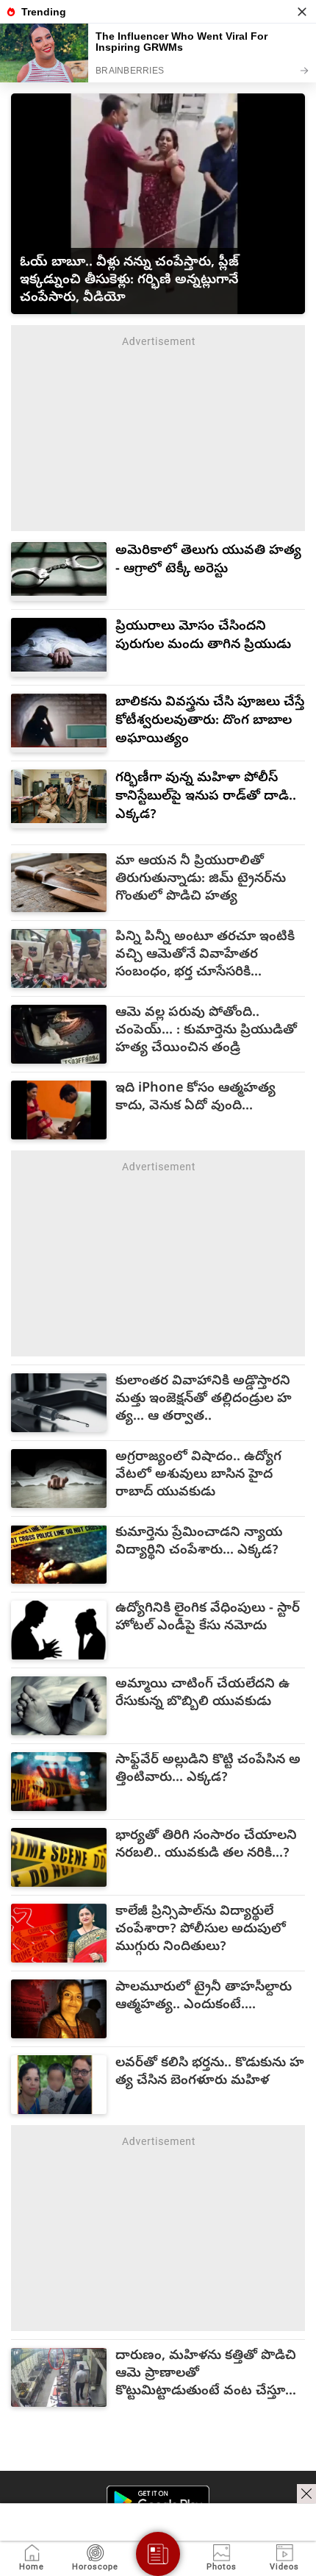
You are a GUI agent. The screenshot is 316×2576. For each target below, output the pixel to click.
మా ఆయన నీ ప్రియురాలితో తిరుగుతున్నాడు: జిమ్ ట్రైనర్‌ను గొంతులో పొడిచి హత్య (201, 880)
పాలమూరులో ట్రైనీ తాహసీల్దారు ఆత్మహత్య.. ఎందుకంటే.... (204, 1997)
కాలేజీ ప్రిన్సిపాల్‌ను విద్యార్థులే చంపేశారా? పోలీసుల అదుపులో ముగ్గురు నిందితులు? (201, 1930)
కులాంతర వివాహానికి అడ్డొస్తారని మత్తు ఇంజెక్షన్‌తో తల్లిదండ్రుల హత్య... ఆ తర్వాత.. (204, 1400)
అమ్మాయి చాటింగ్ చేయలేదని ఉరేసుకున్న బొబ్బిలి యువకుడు (202, 1694)
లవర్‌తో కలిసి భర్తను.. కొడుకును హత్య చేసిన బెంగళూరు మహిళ (210, 2073)
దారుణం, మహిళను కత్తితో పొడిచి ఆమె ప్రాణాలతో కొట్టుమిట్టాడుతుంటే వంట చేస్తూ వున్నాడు (206, 2374)
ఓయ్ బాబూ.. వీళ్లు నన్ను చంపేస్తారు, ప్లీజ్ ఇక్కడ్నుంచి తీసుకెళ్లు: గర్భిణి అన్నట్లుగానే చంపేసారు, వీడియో (129, 281)
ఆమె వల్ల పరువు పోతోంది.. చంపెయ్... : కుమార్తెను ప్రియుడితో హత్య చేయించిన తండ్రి (206, 1031)
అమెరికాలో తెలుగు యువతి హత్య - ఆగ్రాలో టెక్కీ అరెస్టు (208, 561)
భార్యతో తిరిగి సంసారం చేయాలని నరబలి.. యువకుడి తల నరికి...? (206, 1846)
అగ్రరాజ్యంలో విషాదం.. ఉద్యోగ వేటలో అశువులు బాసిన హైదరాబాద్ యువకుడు (198, 1476)
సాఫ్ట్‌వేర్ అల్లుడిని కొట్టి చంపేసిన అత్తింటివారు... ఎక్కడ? (208, 1770)
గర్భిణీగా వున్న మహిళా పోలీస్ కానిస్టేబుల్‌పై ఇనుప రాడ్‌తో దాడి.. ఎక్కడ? (206, 797)
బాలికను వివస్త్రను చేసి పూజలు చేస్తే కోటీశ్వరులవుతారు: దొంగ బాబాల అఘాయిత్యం (210, 721)
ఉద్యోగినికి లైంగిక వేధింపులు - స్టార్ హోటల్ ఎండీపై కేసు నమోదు (208, 1618)
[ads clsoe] (306, 2494)
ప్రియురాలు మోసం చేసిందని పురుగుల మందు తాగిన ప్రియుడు (203, 636)
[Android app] (158, 2501)
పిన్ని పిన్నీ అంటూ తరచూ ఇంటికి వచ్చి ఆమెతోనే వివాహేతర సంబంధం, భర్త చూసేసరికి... (205, 956)
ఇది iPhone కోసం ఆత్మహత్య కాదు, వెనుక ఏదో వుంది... (195, 1098)
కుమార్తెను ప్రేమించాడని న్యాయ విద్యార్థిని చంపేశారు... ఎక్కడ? (199, 1543)
